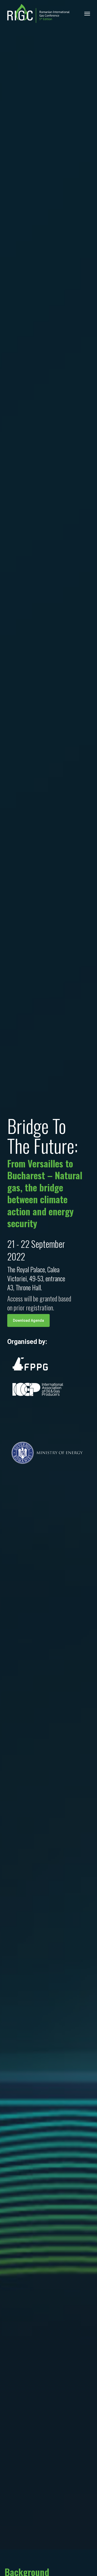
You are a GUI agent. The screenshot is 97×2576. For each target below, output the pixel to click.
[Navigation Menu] (87, 13)
